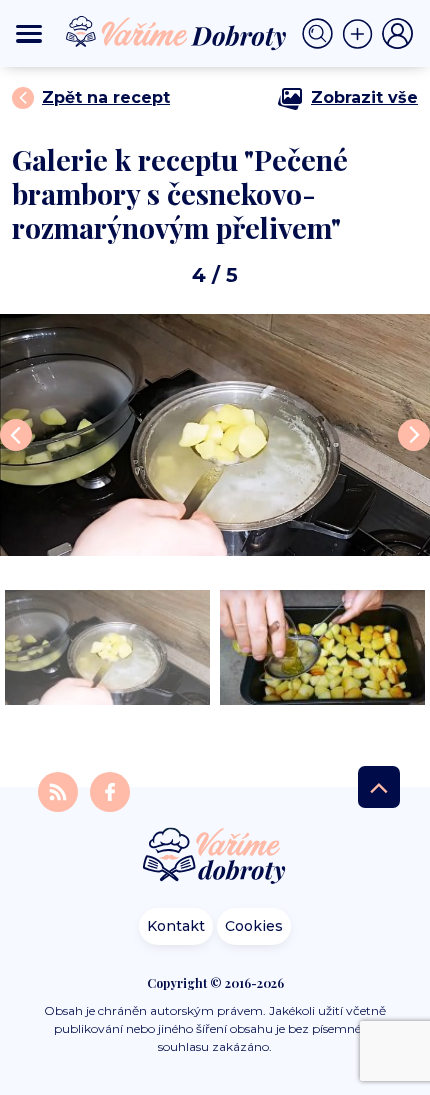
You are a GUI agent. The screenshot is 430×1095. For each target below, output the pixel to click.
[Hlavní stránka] (215, 857)
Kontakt (176, 926)
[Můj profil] (398, 34)
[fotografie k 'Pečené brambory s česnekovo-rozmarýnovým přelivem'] (215, 435)
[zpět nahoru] (379, 787)
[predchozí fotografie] (16, 435)
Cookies (254, 926)
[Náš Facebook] (110, 791)
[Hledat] (322, 34)
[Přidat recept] (362, 34)
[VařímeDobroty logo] (176, 33)
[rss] (60, 791)
